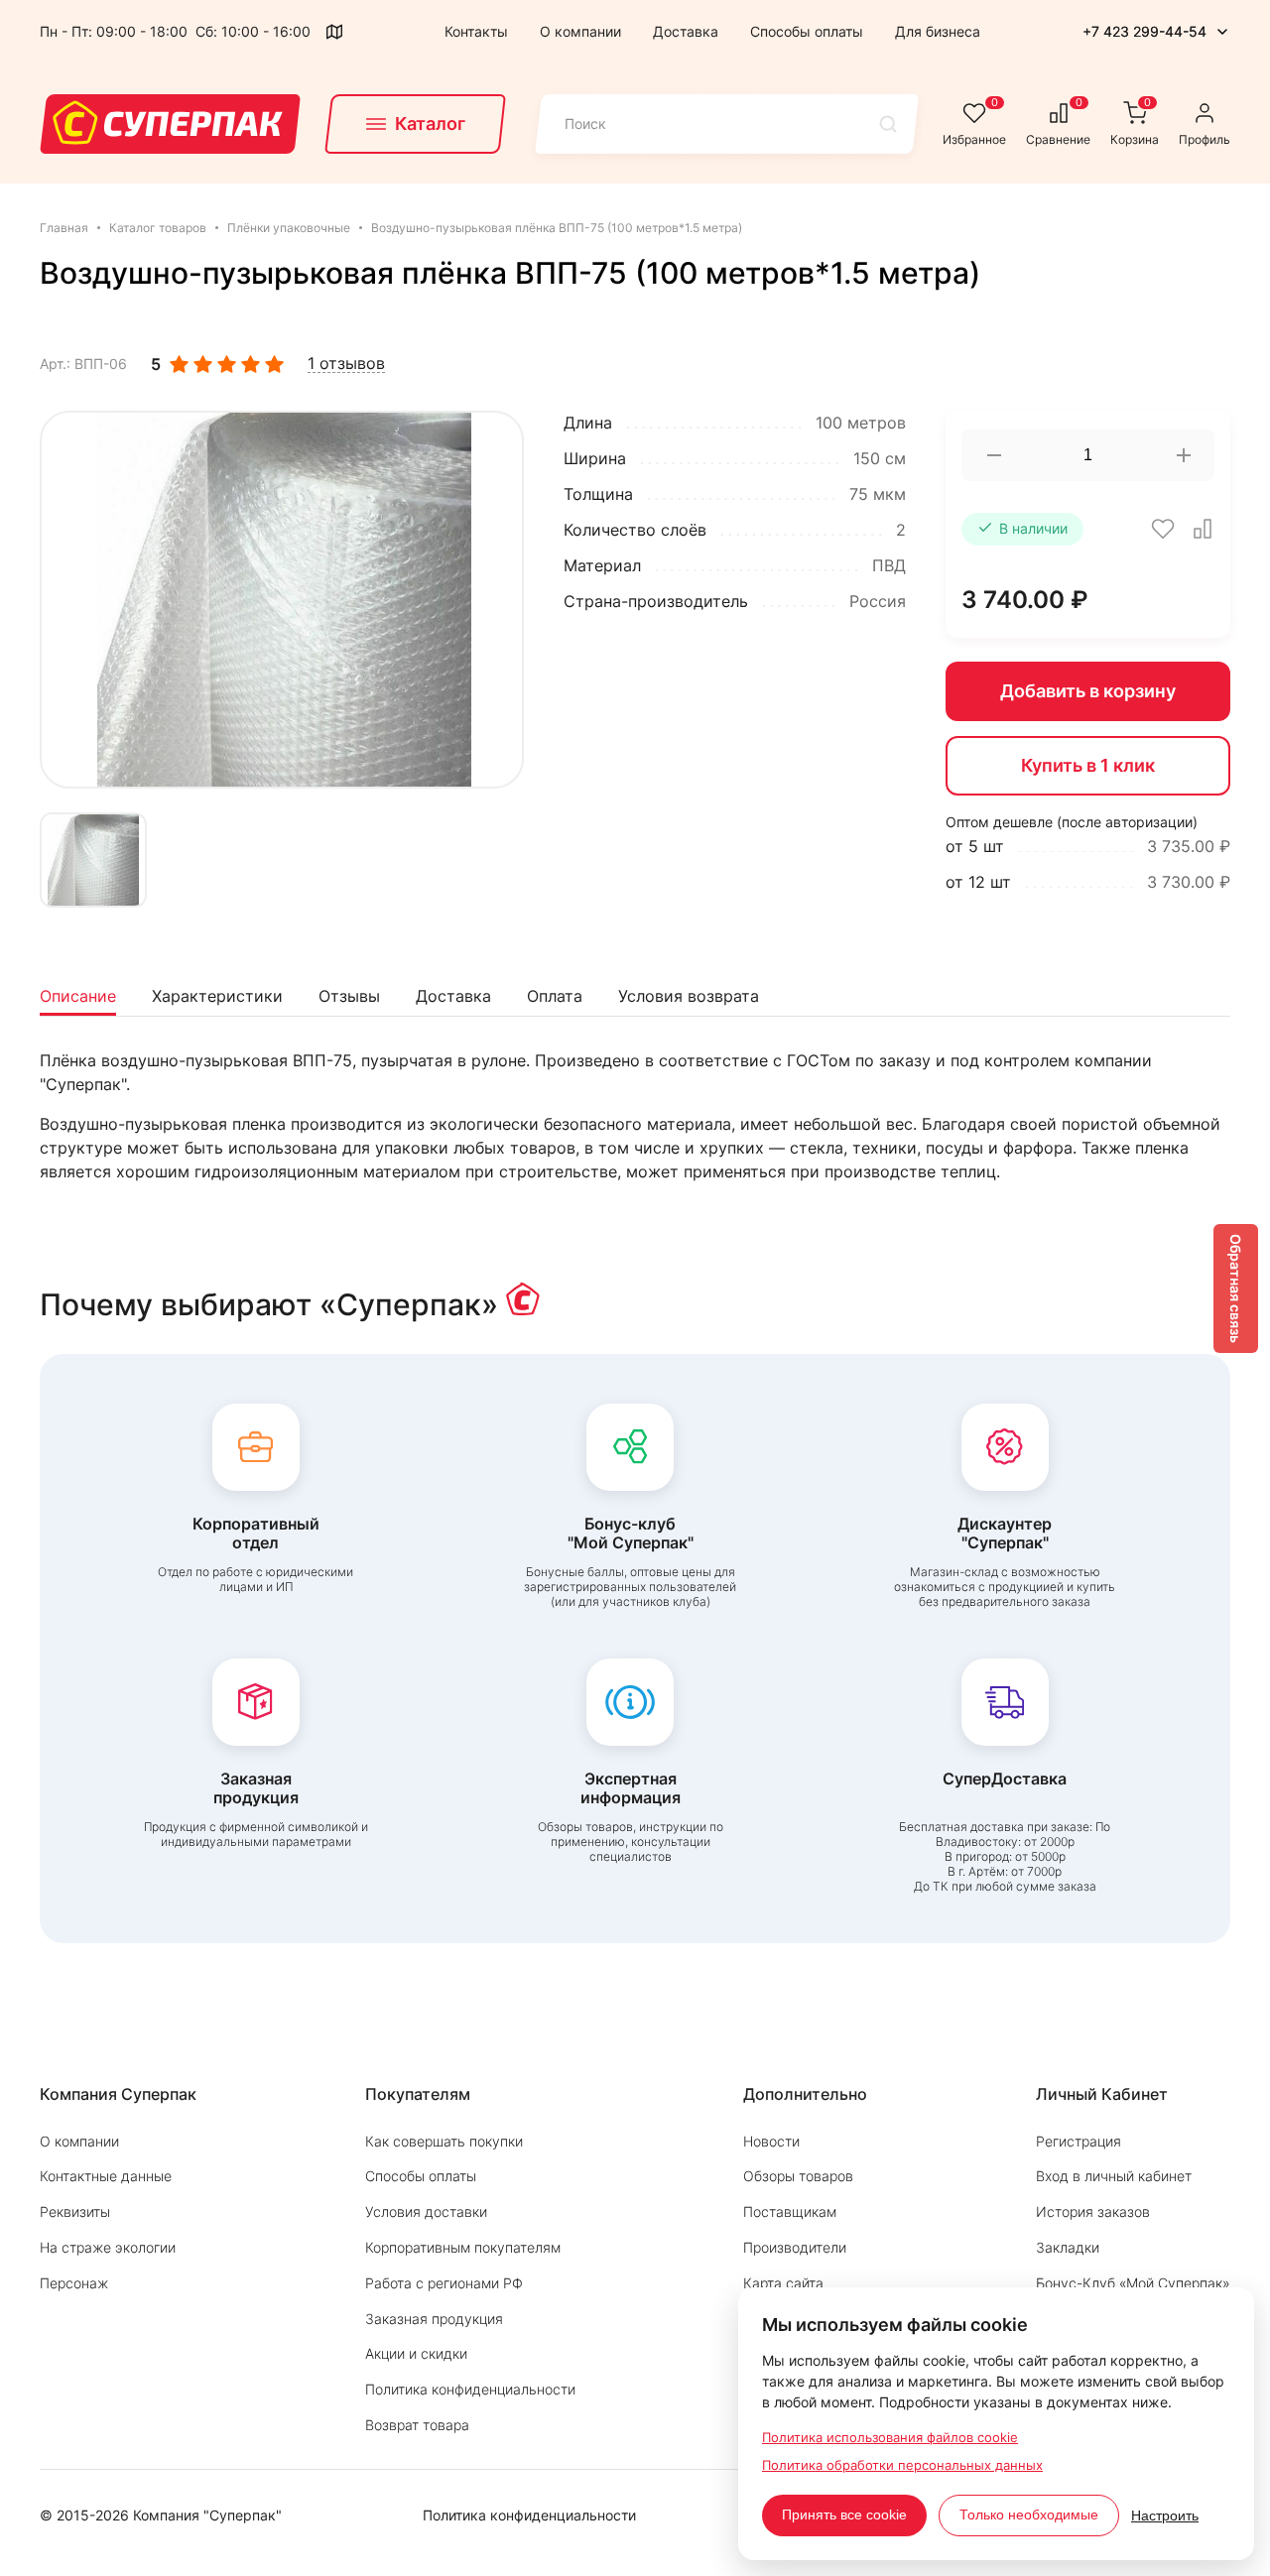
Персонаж (74, 2283)
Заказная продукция (434, 2319)
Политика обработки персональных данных (902, 2465)
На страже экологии (108, 2247)
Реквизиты (75, 2211)
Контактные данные (106, 2176)
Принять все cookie (844, 2515)
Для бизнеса (938, 31)
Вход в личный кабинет (1114, 2176)
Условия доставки (426, 2211)
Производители (795, 2247)
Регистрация (1079, 2141)
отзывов (346, 364)
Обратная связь (1236, 1288)
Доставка (686, 31)
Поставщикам (790, 2211)
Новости (771, 2141)
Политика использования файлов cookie (890, 2437)
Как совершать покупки (444, 2141)
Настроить (1165, 2515)
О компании (580, 31)
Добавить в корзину (1088, 691)
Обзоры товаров (798, 2176)
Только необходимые (1029, 2515)
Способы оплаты (807, 31)
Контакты (476, 31)
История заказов (1093, 2211)
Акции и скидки (416, 2353)
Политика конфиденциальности (470, 2389)
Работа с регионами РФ (444, 2283)
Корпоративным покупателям (463, 2247)
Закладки (1068, 2247)
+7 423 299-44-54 (1144, 31)
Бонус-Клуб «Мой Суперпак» (1133, 2283)
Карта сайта (783, 2283)
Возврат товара (417, 2425)
